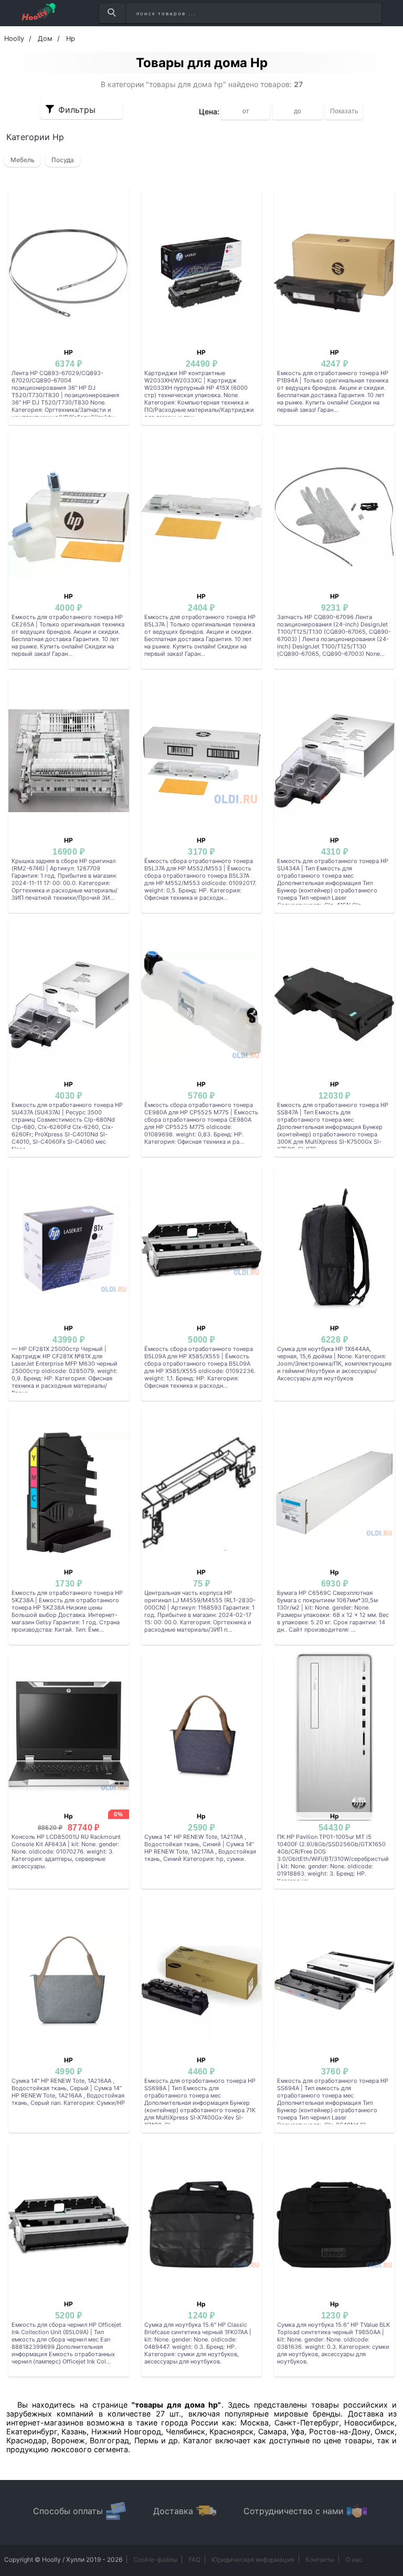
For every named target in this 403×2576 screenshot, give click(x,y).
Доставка (173, 2511)
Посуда (63, 160)
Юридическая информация (253, 2559)
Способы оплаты (68, 2511)
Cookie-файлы (155, 2559)
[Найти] (112, 13)
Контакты (320, 2559)
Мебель (23, 160)
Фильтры (77, 110)
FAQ (194, 2559)
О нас (354, 2559)
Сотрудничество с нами (294, 2511)
